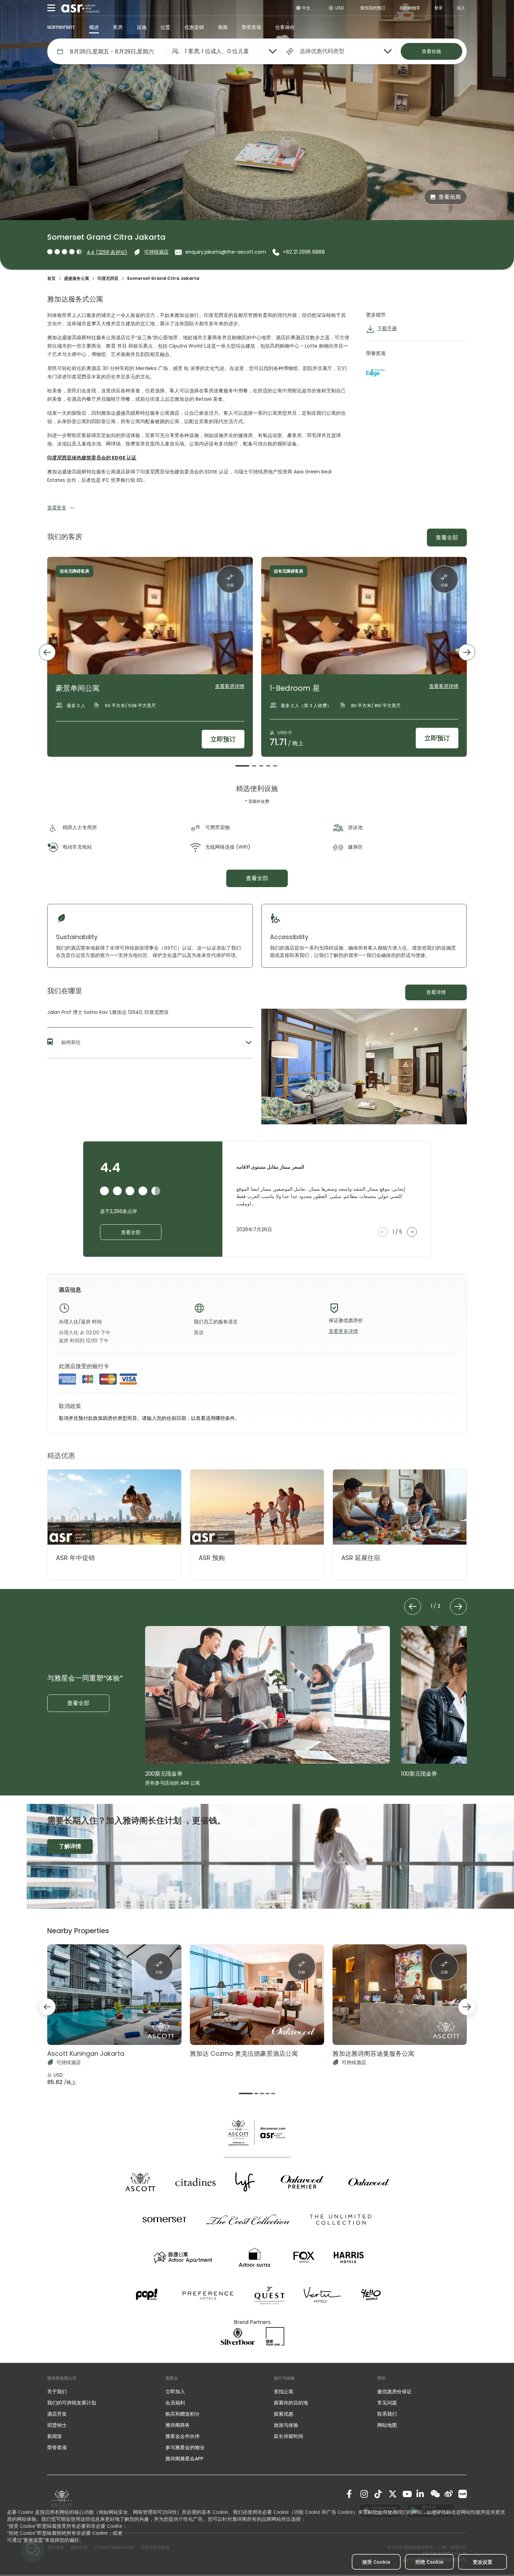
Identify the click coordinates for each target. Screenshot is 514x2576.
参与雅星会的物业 (185, 2447)
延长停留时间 (288, 2436)
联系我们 (387, 2414)
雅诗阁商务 (178, 2425)
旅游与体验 (287, 2425)
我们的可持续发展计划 (72, 2403)
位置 (165, 27)
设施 (142, 27)
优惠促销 (194, 27)
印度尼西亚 (108, 278)
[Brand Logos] (140, 2182)
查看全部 (447, 538)
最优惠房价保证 (394, 2392)
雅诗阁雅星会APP (184, 2459)
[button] (150, 1043)
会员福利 (175, 2403)
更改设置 (483, 2562)
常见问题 (387, 2403)
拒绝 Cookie (429, 2562)
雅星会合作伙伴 (183, 2436)
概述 (94, 27)
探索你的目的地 (291, 2403)
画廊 (223, 27)
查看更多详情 (343, 1331)
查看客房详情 (230, 686)
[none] (99, 2392)
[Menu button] (51, 8)
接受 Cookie (376, 2562)
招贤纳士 (57, 2425)
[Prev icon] (47, 652)
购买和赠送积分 (183, 2414)
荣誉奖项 (251, 27)
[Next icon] (467, 652)
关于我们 (57, 2392)
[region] (257, 662)
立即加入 (175, 2392)
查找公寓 (284, 2392)
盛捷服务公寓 (77, 278)
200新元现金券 (164, 1774)
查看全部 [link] (257, 878)
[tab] (242, 766)
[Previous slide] (47, 2007)
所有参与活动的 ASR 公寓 (173, 1783)
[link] (351, 2494)
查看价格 (431, 51)
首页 (51, 278)
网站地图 (387, 2425)
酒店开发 (57, 2414)
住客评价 (285, 27)
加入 (461, 8)
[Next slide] (467, 2007)
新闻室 (55, 2436)
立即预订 (223, 739)
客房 (118, 27)
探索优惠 (284, 2414)
